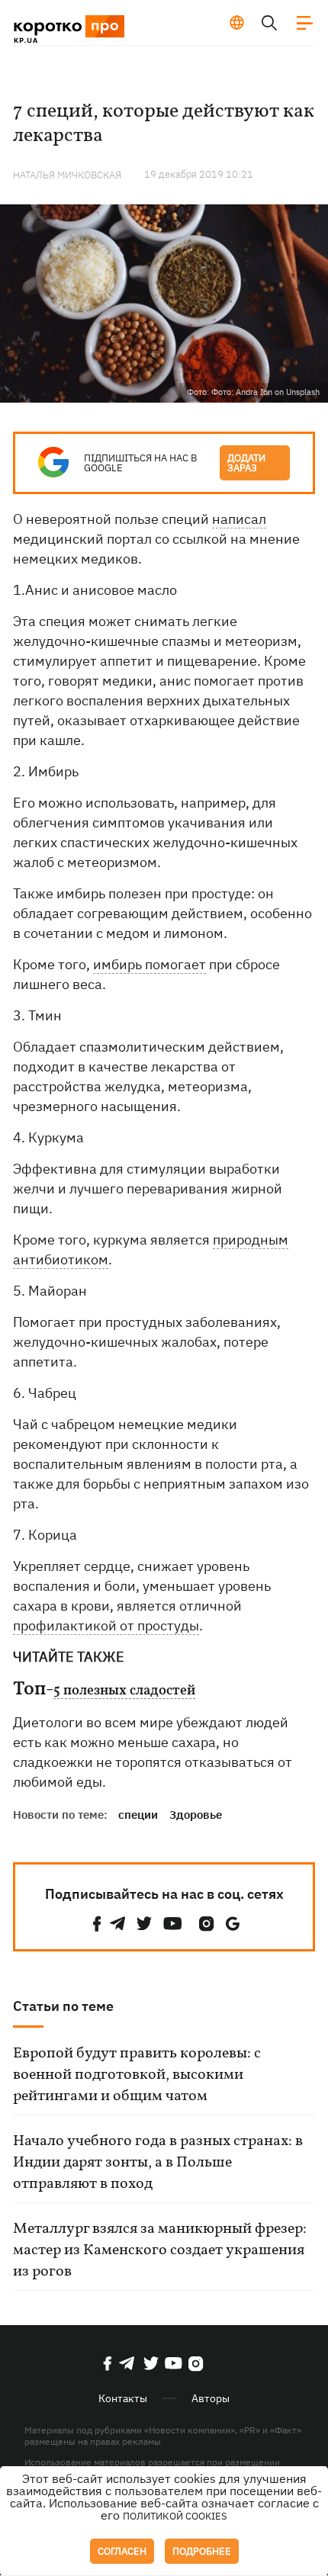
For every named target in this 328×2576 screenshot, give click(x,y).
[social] (97, 1924)
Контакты (123, 2398)
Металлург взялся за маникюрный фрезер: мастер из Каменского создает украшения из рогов (160, 2250)
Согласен (122, 2551)
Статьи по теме (63, 2006)
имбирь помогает (150, 964)
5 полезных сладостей (124, 1691)
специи (138, 1815)
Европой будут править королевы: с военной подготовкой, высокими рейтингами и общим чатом (137, 2075)
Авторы (211, 2398)
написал (239, 519)
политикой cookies (175, 2516)
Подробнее (202, 2551)
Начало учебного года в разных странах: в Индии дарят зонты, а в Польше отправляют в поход (158, 2163)
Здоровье (196, 1815)
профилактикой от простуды (106, 1625)
